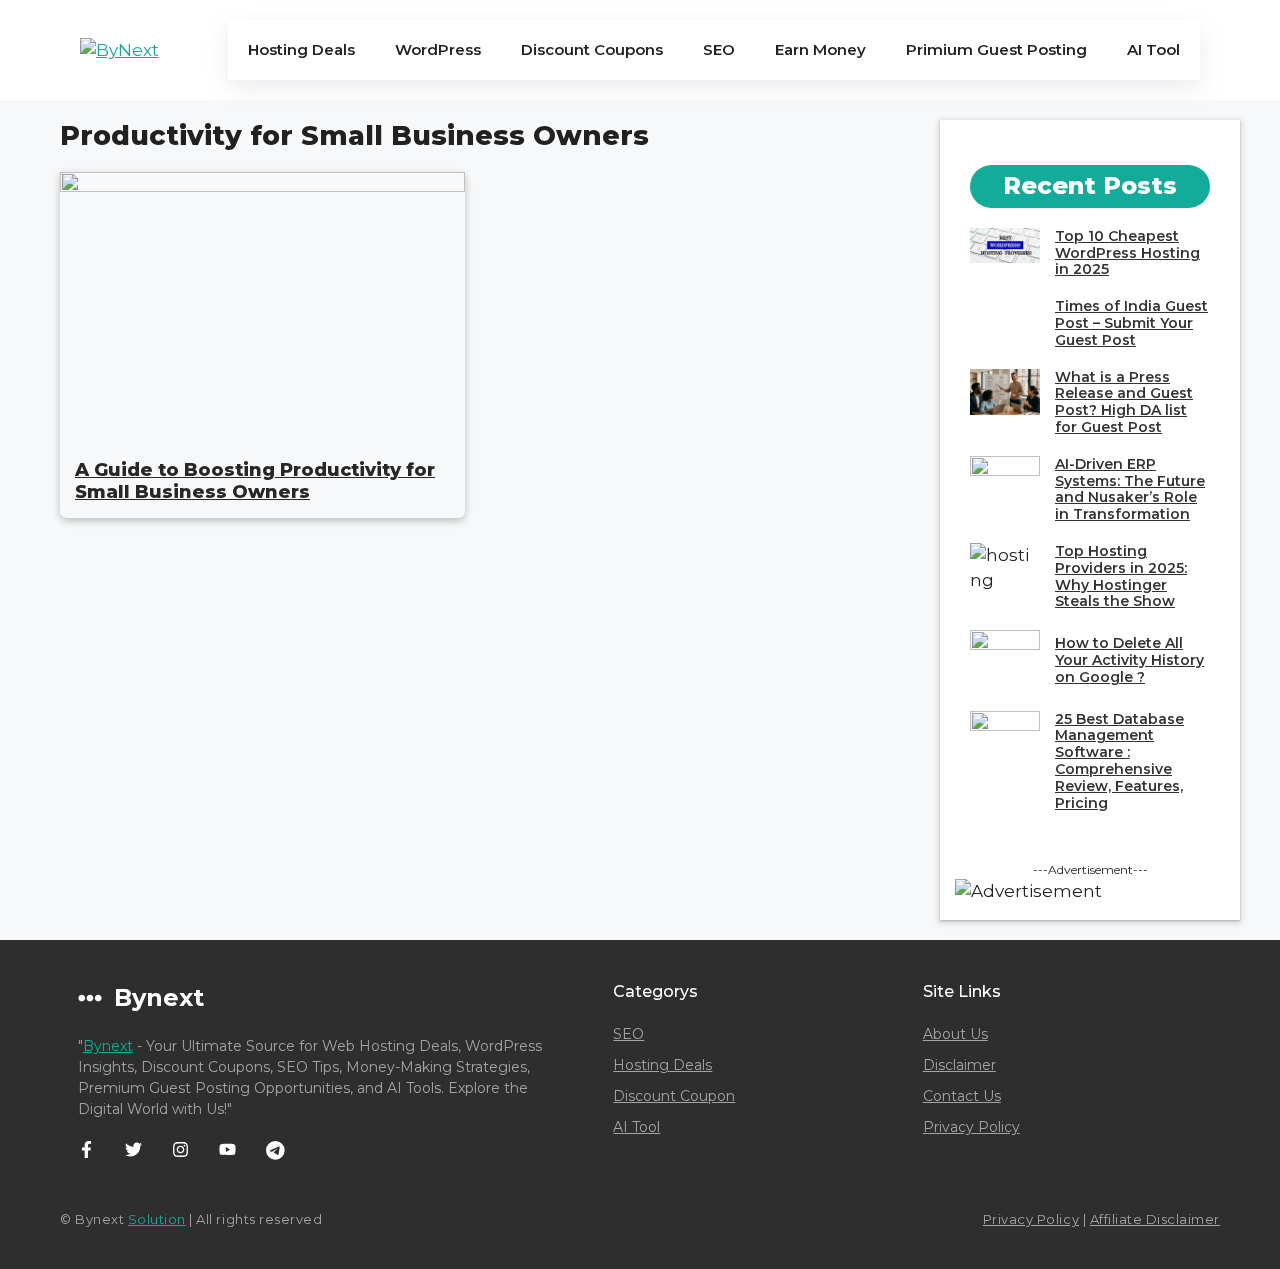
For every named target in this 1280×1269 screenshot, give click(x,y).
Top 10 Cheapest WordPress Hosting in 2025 (1127, 253)
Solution (157, 1219)
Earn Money (820, 49)
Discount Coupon (674, 1096)
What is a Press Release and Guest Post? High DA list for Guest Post (1124, 402)
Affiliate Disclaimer (1155, 1219)
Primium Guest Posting (996, 49)
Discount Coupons (592, 49)
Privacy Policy (971, 1127)
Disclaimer (959, 1065)
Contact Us (962, 1096)
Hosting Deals (301, 49)
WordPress (438, 49)
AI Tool (1153, 49)
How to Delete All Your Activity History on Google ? (1129, 660)
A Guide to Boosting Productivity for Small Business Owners (255, 481)
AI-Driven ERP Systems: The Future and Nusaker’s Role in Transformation (1130, 489)
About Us (955, 1034)
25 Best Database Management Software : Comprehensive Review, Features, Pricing (1119, 761)
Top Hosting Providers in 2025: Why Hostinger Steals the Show (1121, 576)
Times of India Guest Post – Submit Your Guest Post (1131, 323)
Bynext (108, 1046)
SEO (719, 49)
